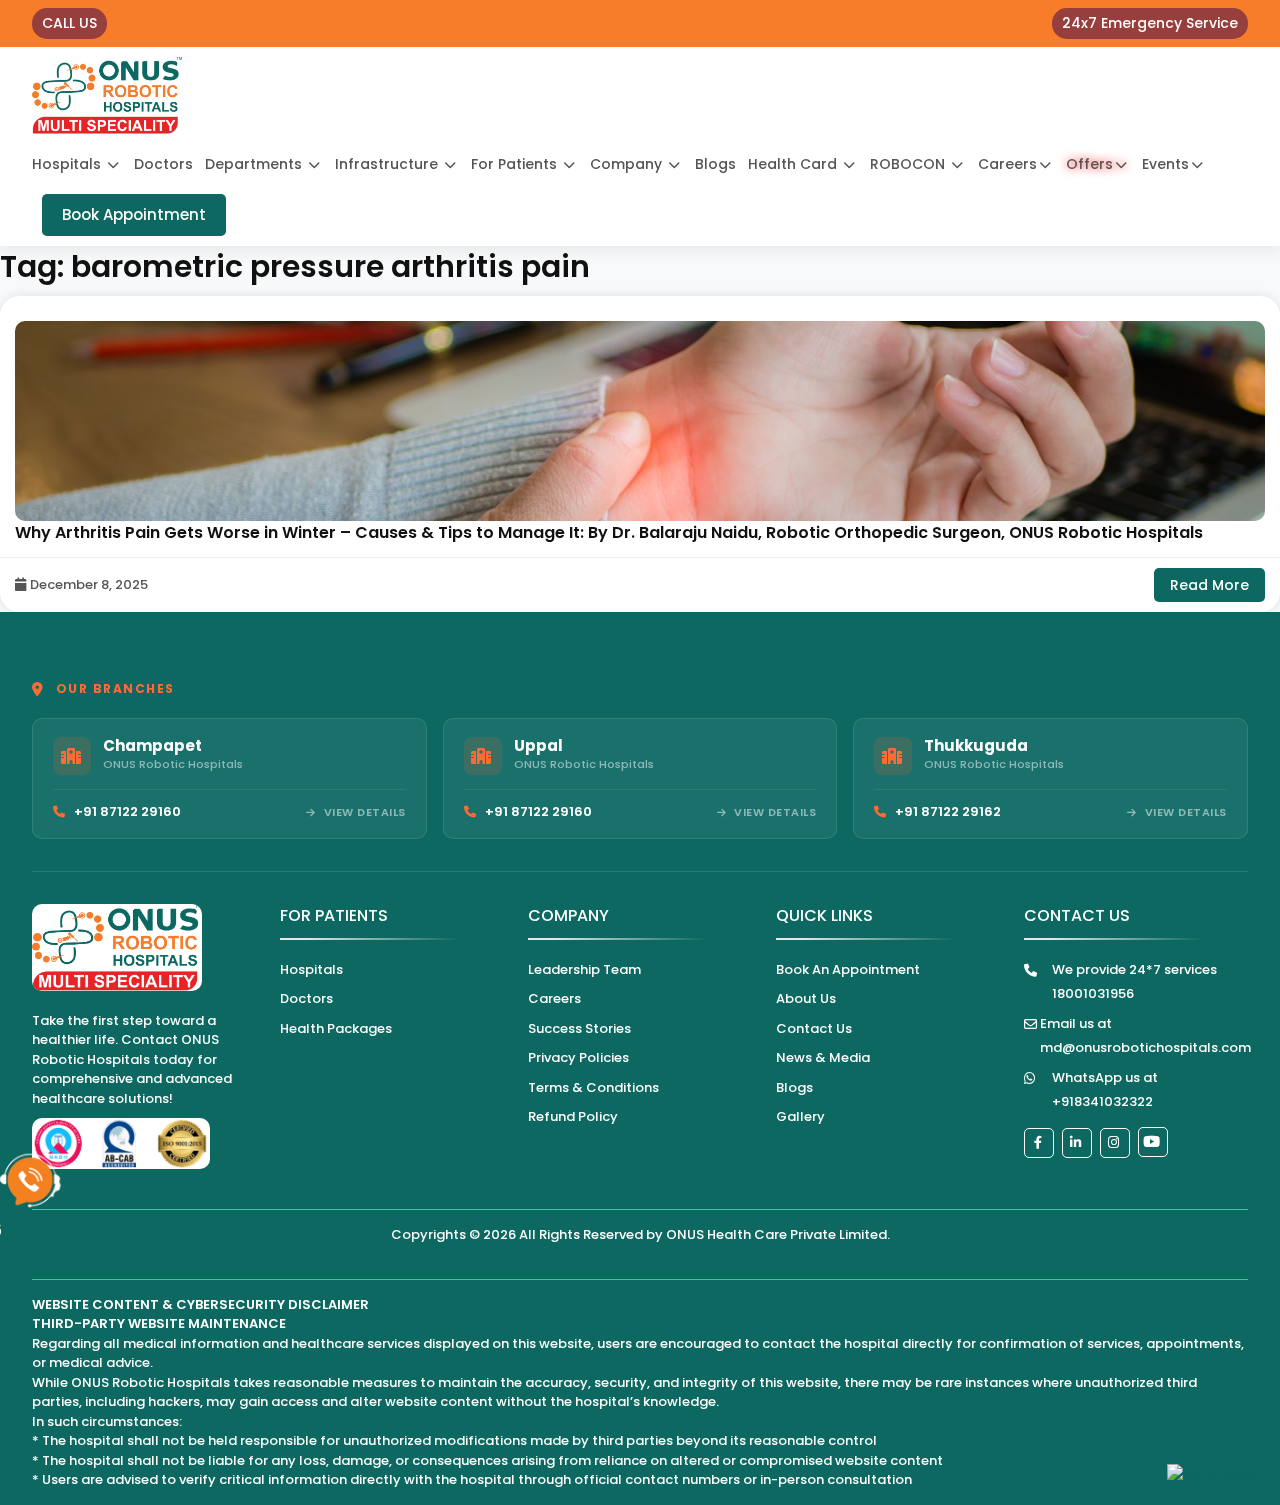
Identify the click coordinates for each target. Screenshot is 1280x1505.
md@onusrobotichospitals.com (1145, 1047)
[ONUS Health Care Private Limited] (107, 95)
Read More (1209, 585)
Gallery (800, 1116)
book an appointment (848, 969)
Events (1165, 164)
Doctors (163, 164)
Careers (1007, 164)
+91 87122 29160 (127, 811)
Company (628, 164)
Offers (1089, 164)
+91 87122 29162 (948, 811)
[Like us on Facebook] (1039, 1143)
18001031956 (1093, 993)
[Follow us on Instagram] (1115, 1143)
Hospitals (68, 164)
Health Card (794, 164)
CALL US (69, 23)
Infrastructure (388, 164)
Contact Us (814, 1028)
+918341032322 (1102, 1101)
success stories (579, 1028)
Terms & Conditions (593, 1087)
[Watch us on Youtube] (1153, 1142)
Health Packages (336, 1028)
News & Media (823, 1057)
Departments (255, 164)
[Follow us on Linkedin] (1077, 1143)
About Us (806, 998)
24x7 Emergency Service (1150, 23)
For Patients (516, 164)
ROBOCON (909, 164)
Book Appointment (134, 214)
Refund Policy (573, 1116)
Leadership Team (584, 969)
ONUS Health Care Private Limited (776, 1234)
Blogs (715, 164)
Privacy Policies (578, 1057)
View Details (365, 812)
